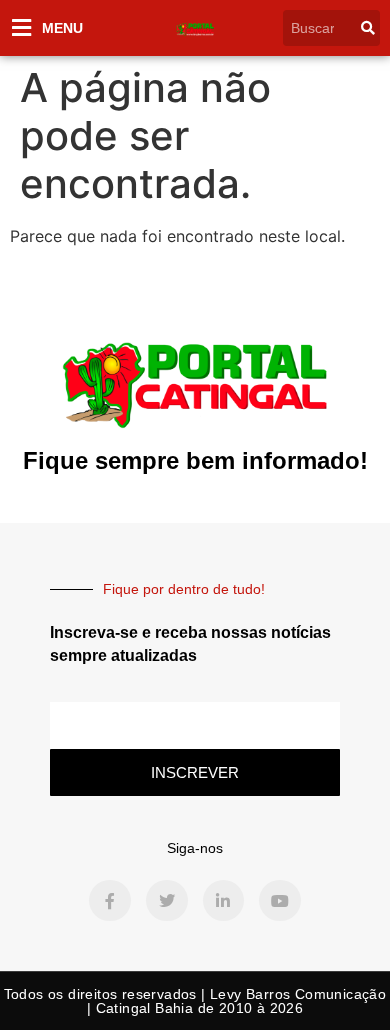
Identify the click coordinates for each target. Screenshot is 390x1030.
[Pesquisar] (368, 28)
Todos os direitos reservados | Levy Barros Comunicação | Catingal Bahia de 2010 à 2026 (195, 1001)
